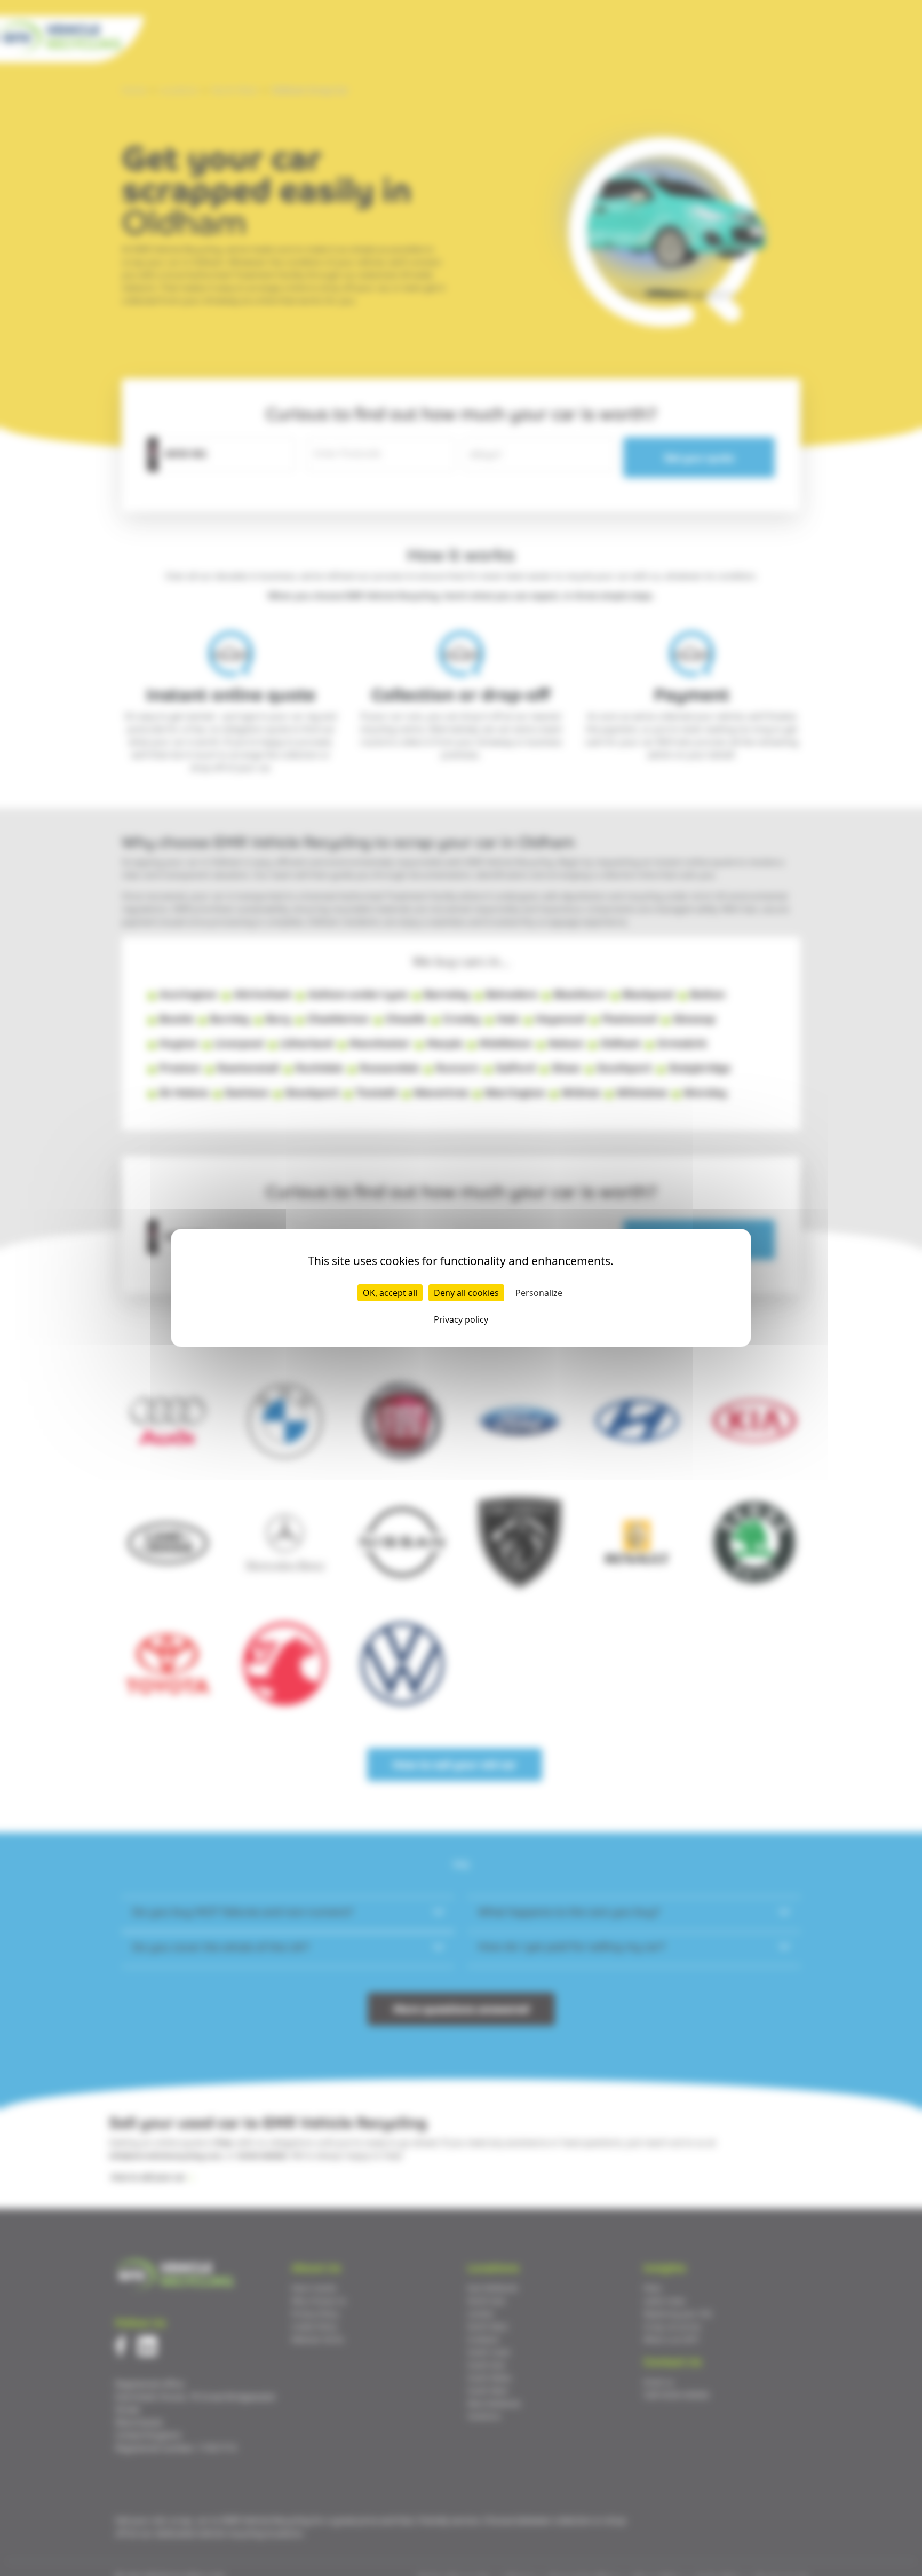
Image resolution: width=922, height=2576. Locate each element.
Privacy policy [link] (461, 1319)
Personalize (539, 1293)
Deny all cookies (466, 1293)
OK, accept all (390, 1293)
